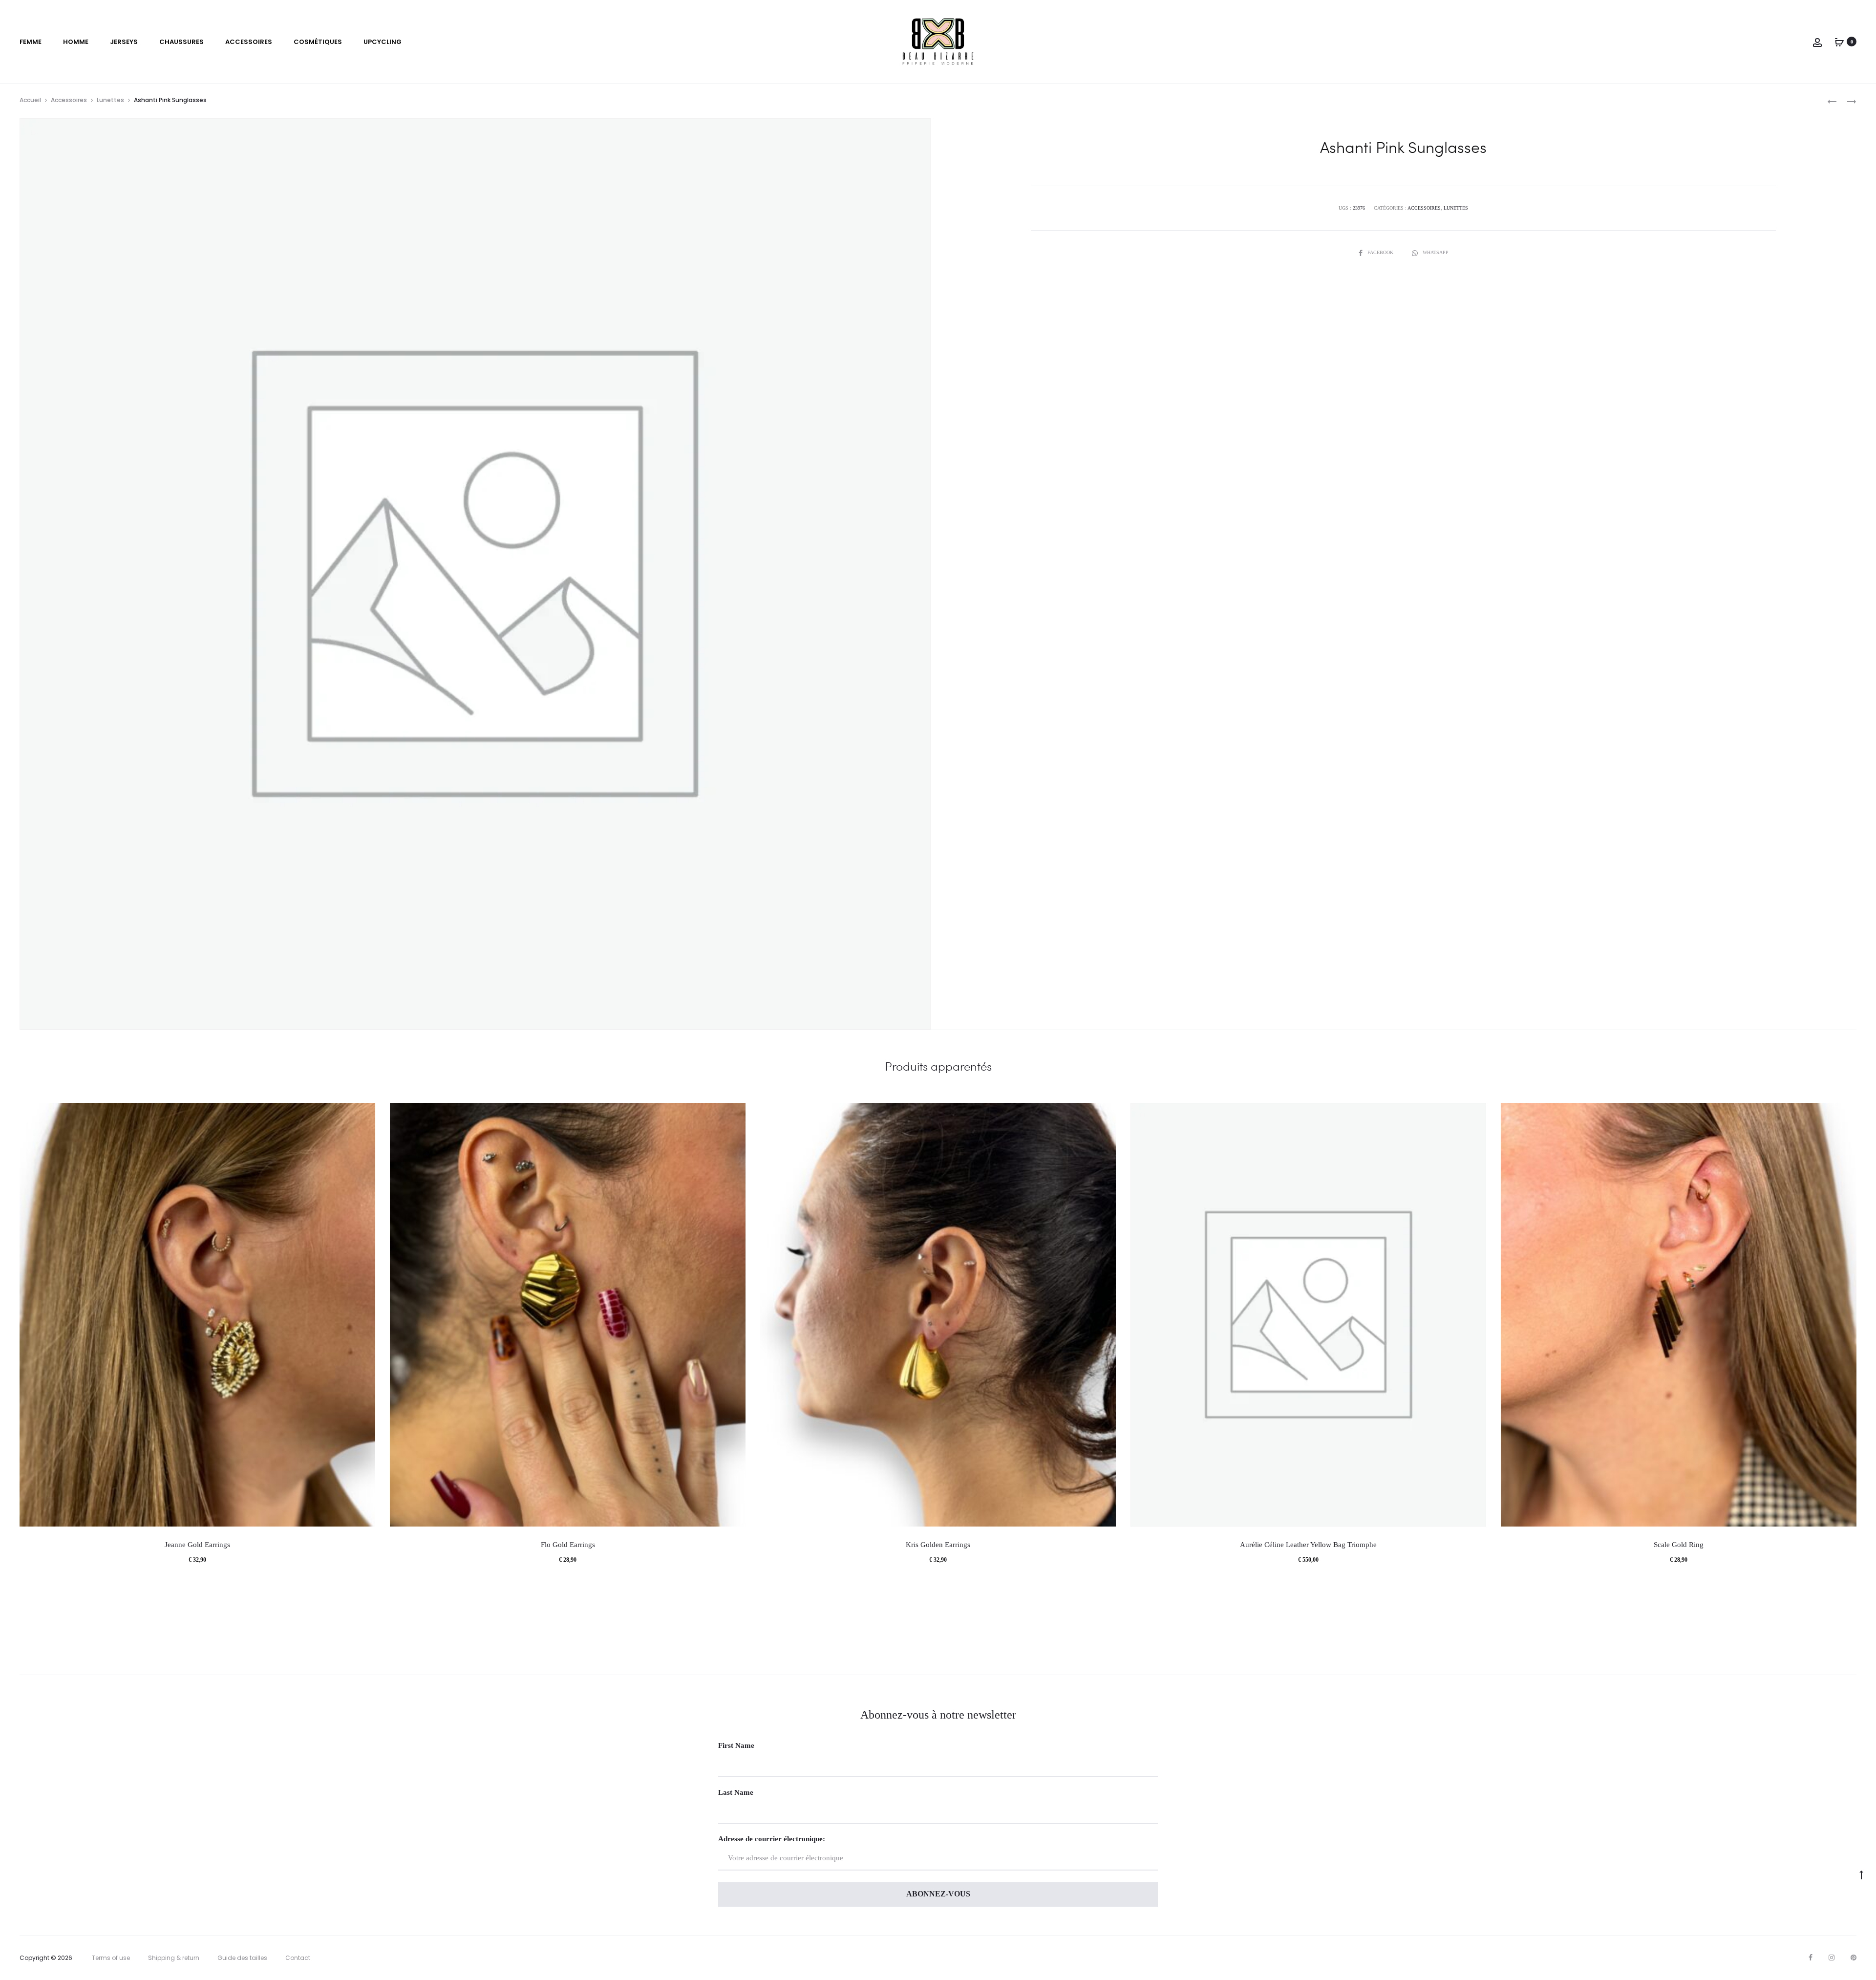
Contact (298, 1958)
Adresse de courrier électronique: (772, 1839)
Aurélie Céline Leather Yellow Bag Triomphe (1308, 1545)
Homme (76, 42)
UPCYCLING (383, 42)
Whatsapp (1436, 252)
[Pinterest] (1854, 1958)
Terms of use (111, 1958)
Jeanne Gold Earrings (197, 1545)
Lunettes (110, 100)
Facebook (1381, 252)
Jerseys (124, 42)
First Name (736, 1745)
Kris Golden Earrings (938, 1545)
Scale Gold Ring (1679, 1545)
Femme (31, 42)
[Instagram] (1832, 1958)
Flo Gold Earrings (568, 1545)
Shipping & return (174, 1958)
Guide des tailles (242, 1958)
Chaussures (181, 42)
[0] (1839, 42)
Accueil (30, 100)
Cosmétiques (318, 42)
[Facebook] (1811, 1958)
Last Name (736, 1792)
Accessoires (249, 42)
